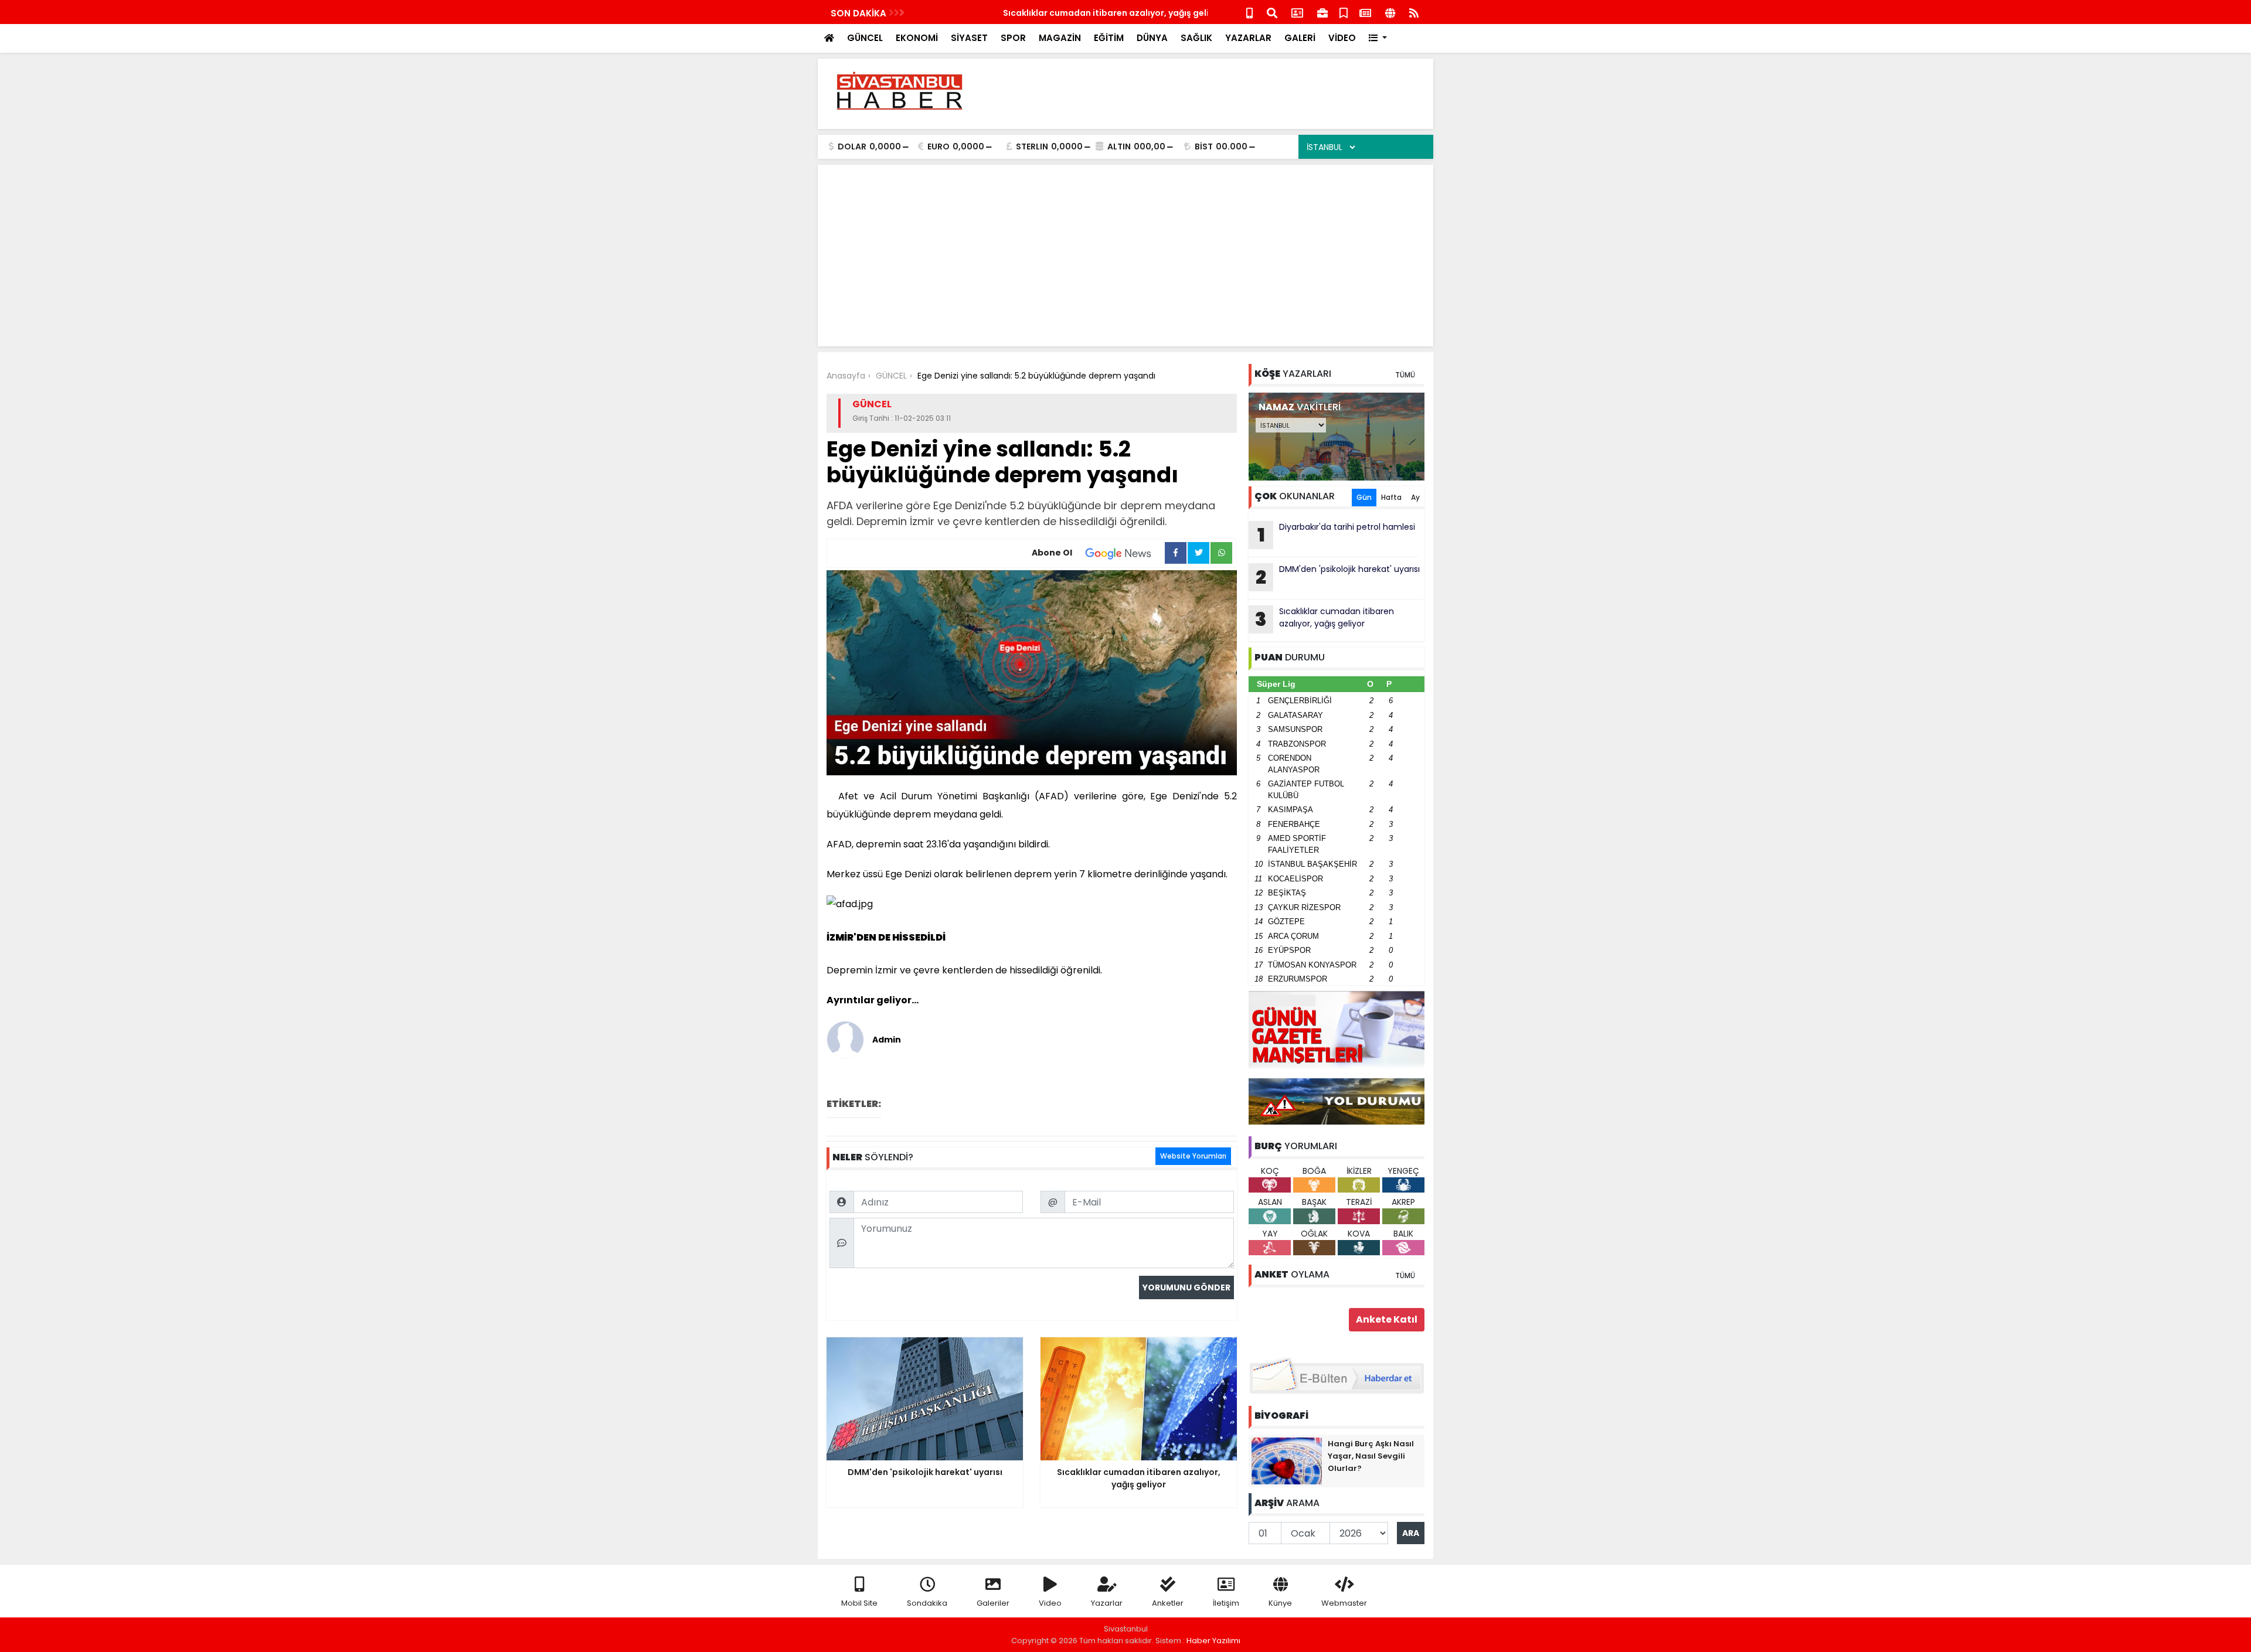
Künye (1280, 1603)
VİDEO (1342, 38)
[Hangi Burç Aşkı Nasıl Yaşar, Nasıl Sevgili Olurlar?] (1287, 1460)
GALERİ (1300, 38)
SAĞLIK (1196, 38)
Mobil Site (859, 1603)
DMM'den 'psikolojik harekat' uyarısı (1338, 577)
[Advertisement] (1211, 94)
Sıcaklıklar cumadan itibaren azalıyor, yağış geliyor (1027, 13)
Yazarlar (1107, 1603)
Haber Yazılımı (1213, 1641)
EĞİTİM (1109, 38)
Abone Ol (1052, 553)
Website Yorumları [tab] (1193, 1156)
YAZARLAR (1248, 38)
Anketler (1168, 1603)
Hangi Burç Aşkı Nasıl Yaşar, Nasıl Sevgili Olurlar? (1371, 1456)
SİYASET (969, 38)
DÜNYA (1152, 38)
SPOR (1013, 38)
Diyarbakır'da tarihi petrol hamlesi (1337, 534)
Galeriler (993, 1603)
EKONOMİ (917, 38)
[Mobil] (1249, 12)
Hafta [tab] (1391, 497)
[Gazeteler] (1365, 12)
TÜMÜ (1405, 375)
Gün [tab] (1364, 497)
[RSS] (1414, 12)
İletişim (1226, 1603)
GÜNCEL (865, 38)
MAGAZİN (1060, 38)
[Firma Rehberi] (1322, 12)
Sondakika (927, 1603)
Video (1050, 1603)
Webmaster (1344, 1603)
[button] (1378, 38)
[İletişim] (1297, 12)
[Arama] (1272, 12)
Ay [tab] (1415, 497)
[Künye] (1390, 12)
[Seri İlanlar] (1344, 12)
